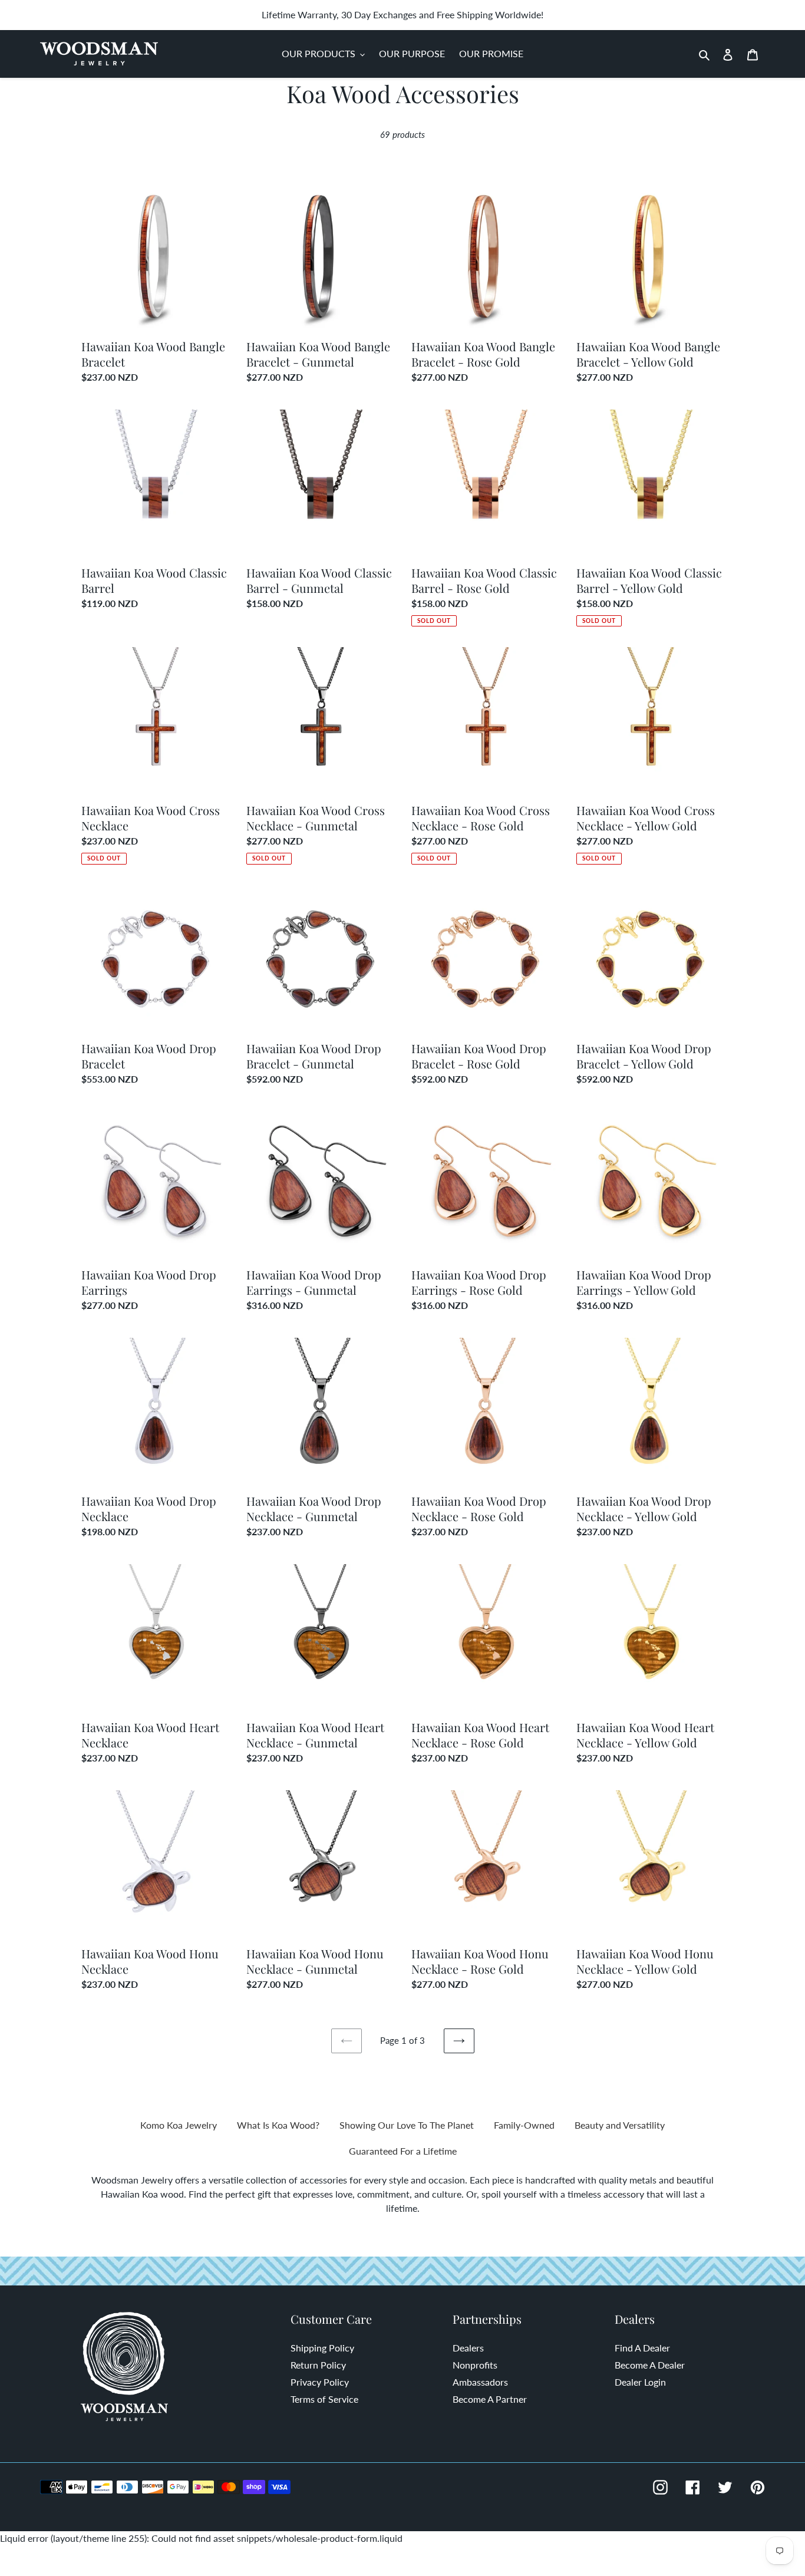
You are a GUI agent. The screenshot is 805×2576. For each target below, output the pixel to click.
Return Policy (318, 2365)
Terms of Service (324, 2399)
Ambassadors (480, 2382)
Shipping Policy (322, 2348)
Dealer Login (640, 2382)
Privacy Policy (320, 2382)
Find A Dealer (642, 2348)
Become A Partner (490, 2399)
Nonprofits (475, 2365)
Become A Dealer (650, 2365)
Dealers (468, 2348)
